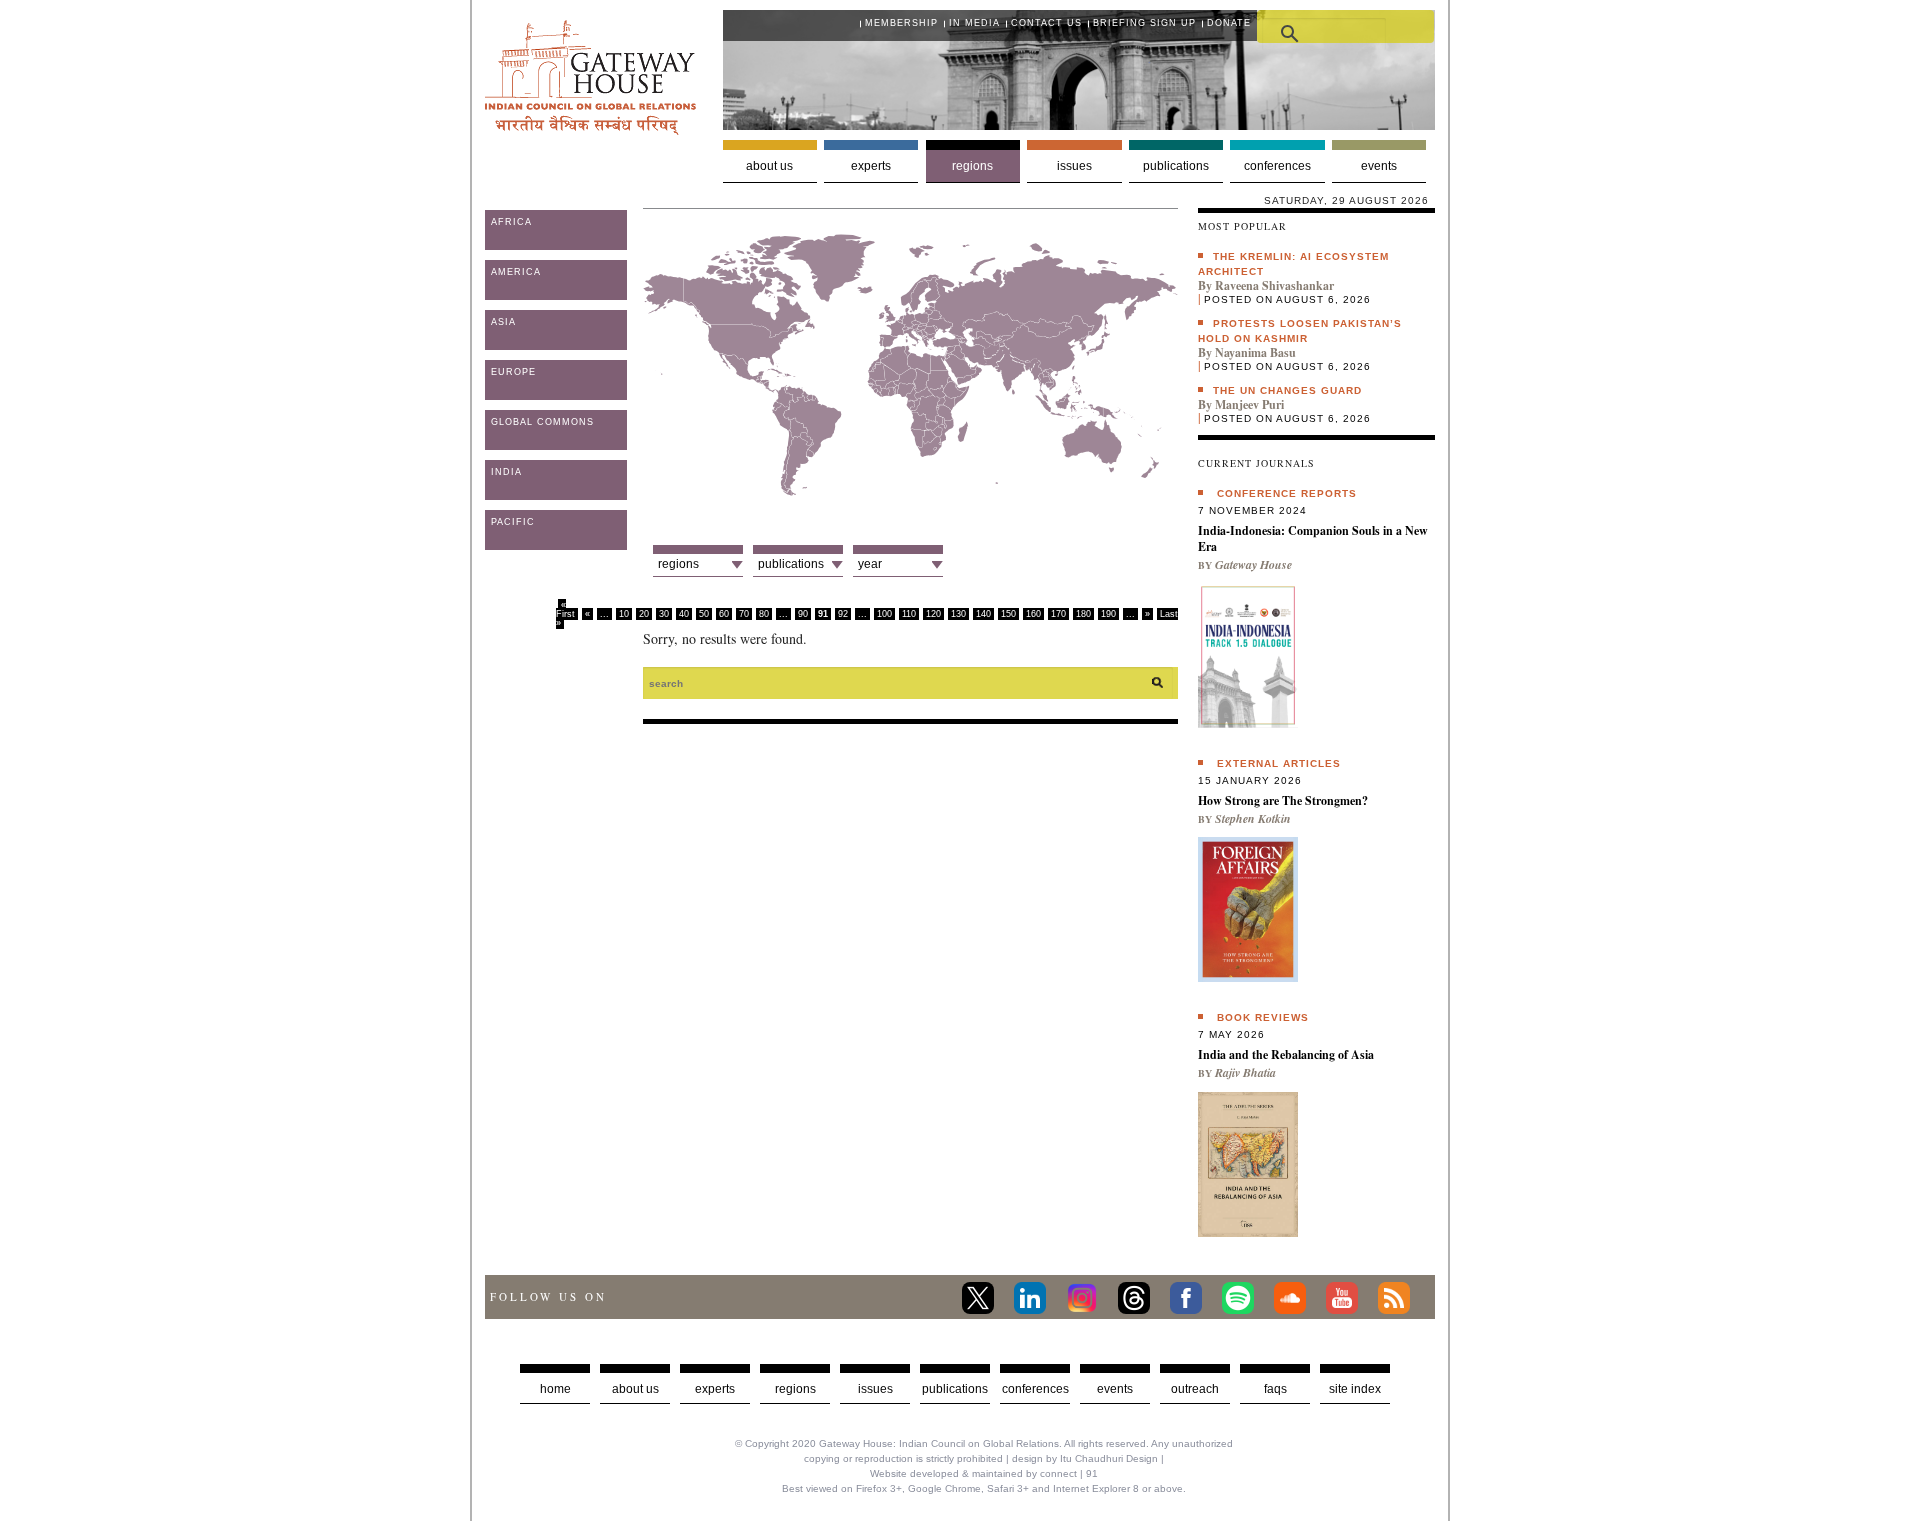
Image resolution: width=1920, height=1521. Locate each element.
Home (555, 1389)
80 (764, 614)
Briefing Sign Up (1144, 23)
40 (684, 614)
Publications (1176, 166)
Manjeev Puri (1249, 404)
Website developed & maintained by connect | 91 (984, 1473)
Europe (513, 372)
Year (870, 564)
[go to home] (590, 129)
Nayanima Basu (1255, 352)
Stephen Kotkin (1253, 818)
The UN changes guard (1287, 390)
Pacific (513, 522)
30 (664, 614)
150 (1008, 614)
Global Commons (542, 422)
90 (803, 614)
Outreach (1195, 1389)
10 (624, 614)
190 (1108, 614)
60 (724, 614)
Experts (871, 166)
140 (983, 614)
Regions (972, 166)
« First (565, 609)
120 (933, 614)
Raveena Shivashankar (1274, 285)
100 (884, 614)
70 (744, 614)
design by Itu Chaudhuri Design (1085, 1458)
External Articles (1279, 763)
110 (909, 614)
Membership (901, 23)
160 (1033, 614)
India (506, 472)
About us (769, 166)
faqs (1275, 1389)
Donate (1229, 23)
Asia (503, 322)
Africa (511, 222)
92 (843, 614)
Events (1379, 166)
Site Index (1355, 1389)
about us (635, 1389)
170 (1058, 614)
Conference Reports (1287, 493)
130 (958, 614)
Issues (1074, 166)
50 (704, 614)
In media (974, 23)
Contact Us (1046, 23)
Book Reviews (1263, 1017)
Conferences (1277, 166)
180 (1083, 614)
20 (644, 614)
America (516, 272)
